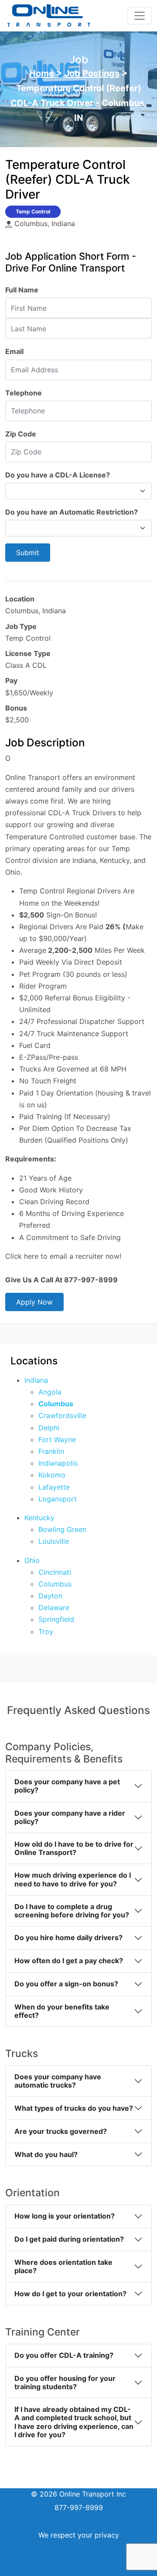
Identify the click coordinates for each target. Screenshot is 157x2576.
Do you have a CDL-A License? (58, 475)
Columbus (56, 1404)
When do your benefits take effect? (62, 2011)
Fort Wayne (57, 1439)
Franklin (51, 1451)
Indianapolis (58, 1463)
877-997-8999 (79, 2507)
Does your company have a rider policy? (70, 1817)
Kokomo (52, 1475)
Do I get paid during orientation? (69, 2239)
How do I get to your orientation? (70, 2294)
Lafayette (54, 1487)
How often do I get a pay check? (69, 1961)
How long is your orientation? (65, 2216)
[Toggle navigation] (140, 16)
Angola (50, 1392)
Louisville (54, 1541)
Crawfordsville (62, 1415)
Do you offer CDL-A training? (64, 2355)
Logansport (58, 1499)
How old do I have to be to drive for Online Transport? (74, 1848)
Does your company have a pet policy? (67, 1786)
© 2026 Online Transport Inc (78, 2494)
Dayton (50, 1596)
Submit (28, 553)
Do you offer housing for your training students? (65, 2382)
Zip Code (21, 434)
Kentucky (39, 1518)
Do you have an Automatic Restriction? (72, 512)
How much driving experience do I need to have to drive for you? (73, 1879)
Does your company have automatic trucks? (58, 2081)
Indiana (36, 1380)
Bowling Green (62, 1529)
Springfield (56, 1619)
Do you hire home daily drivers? (68, 1937)
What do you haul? (46, 2154)
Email (14, 351)
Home (42, 73)
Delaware (54, 1607)
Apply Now (34, 1302)
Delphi (49, 1428)
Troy (46, 1631)
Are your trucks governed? (61, 2131)
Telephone (24, 393)
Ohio (32, 1560)
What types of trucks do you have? (74, 2108)
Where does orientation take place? (63, 2266)
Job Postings (92, 73)
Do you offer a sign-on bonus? (66, 1984)
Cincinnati (55, 1572)
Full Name (22, 290)
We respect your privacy (79, 2535)
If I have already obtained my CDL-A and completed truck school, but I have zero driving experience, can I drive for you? (74, 2422)
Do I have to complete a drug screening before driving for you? (72, 1911)
